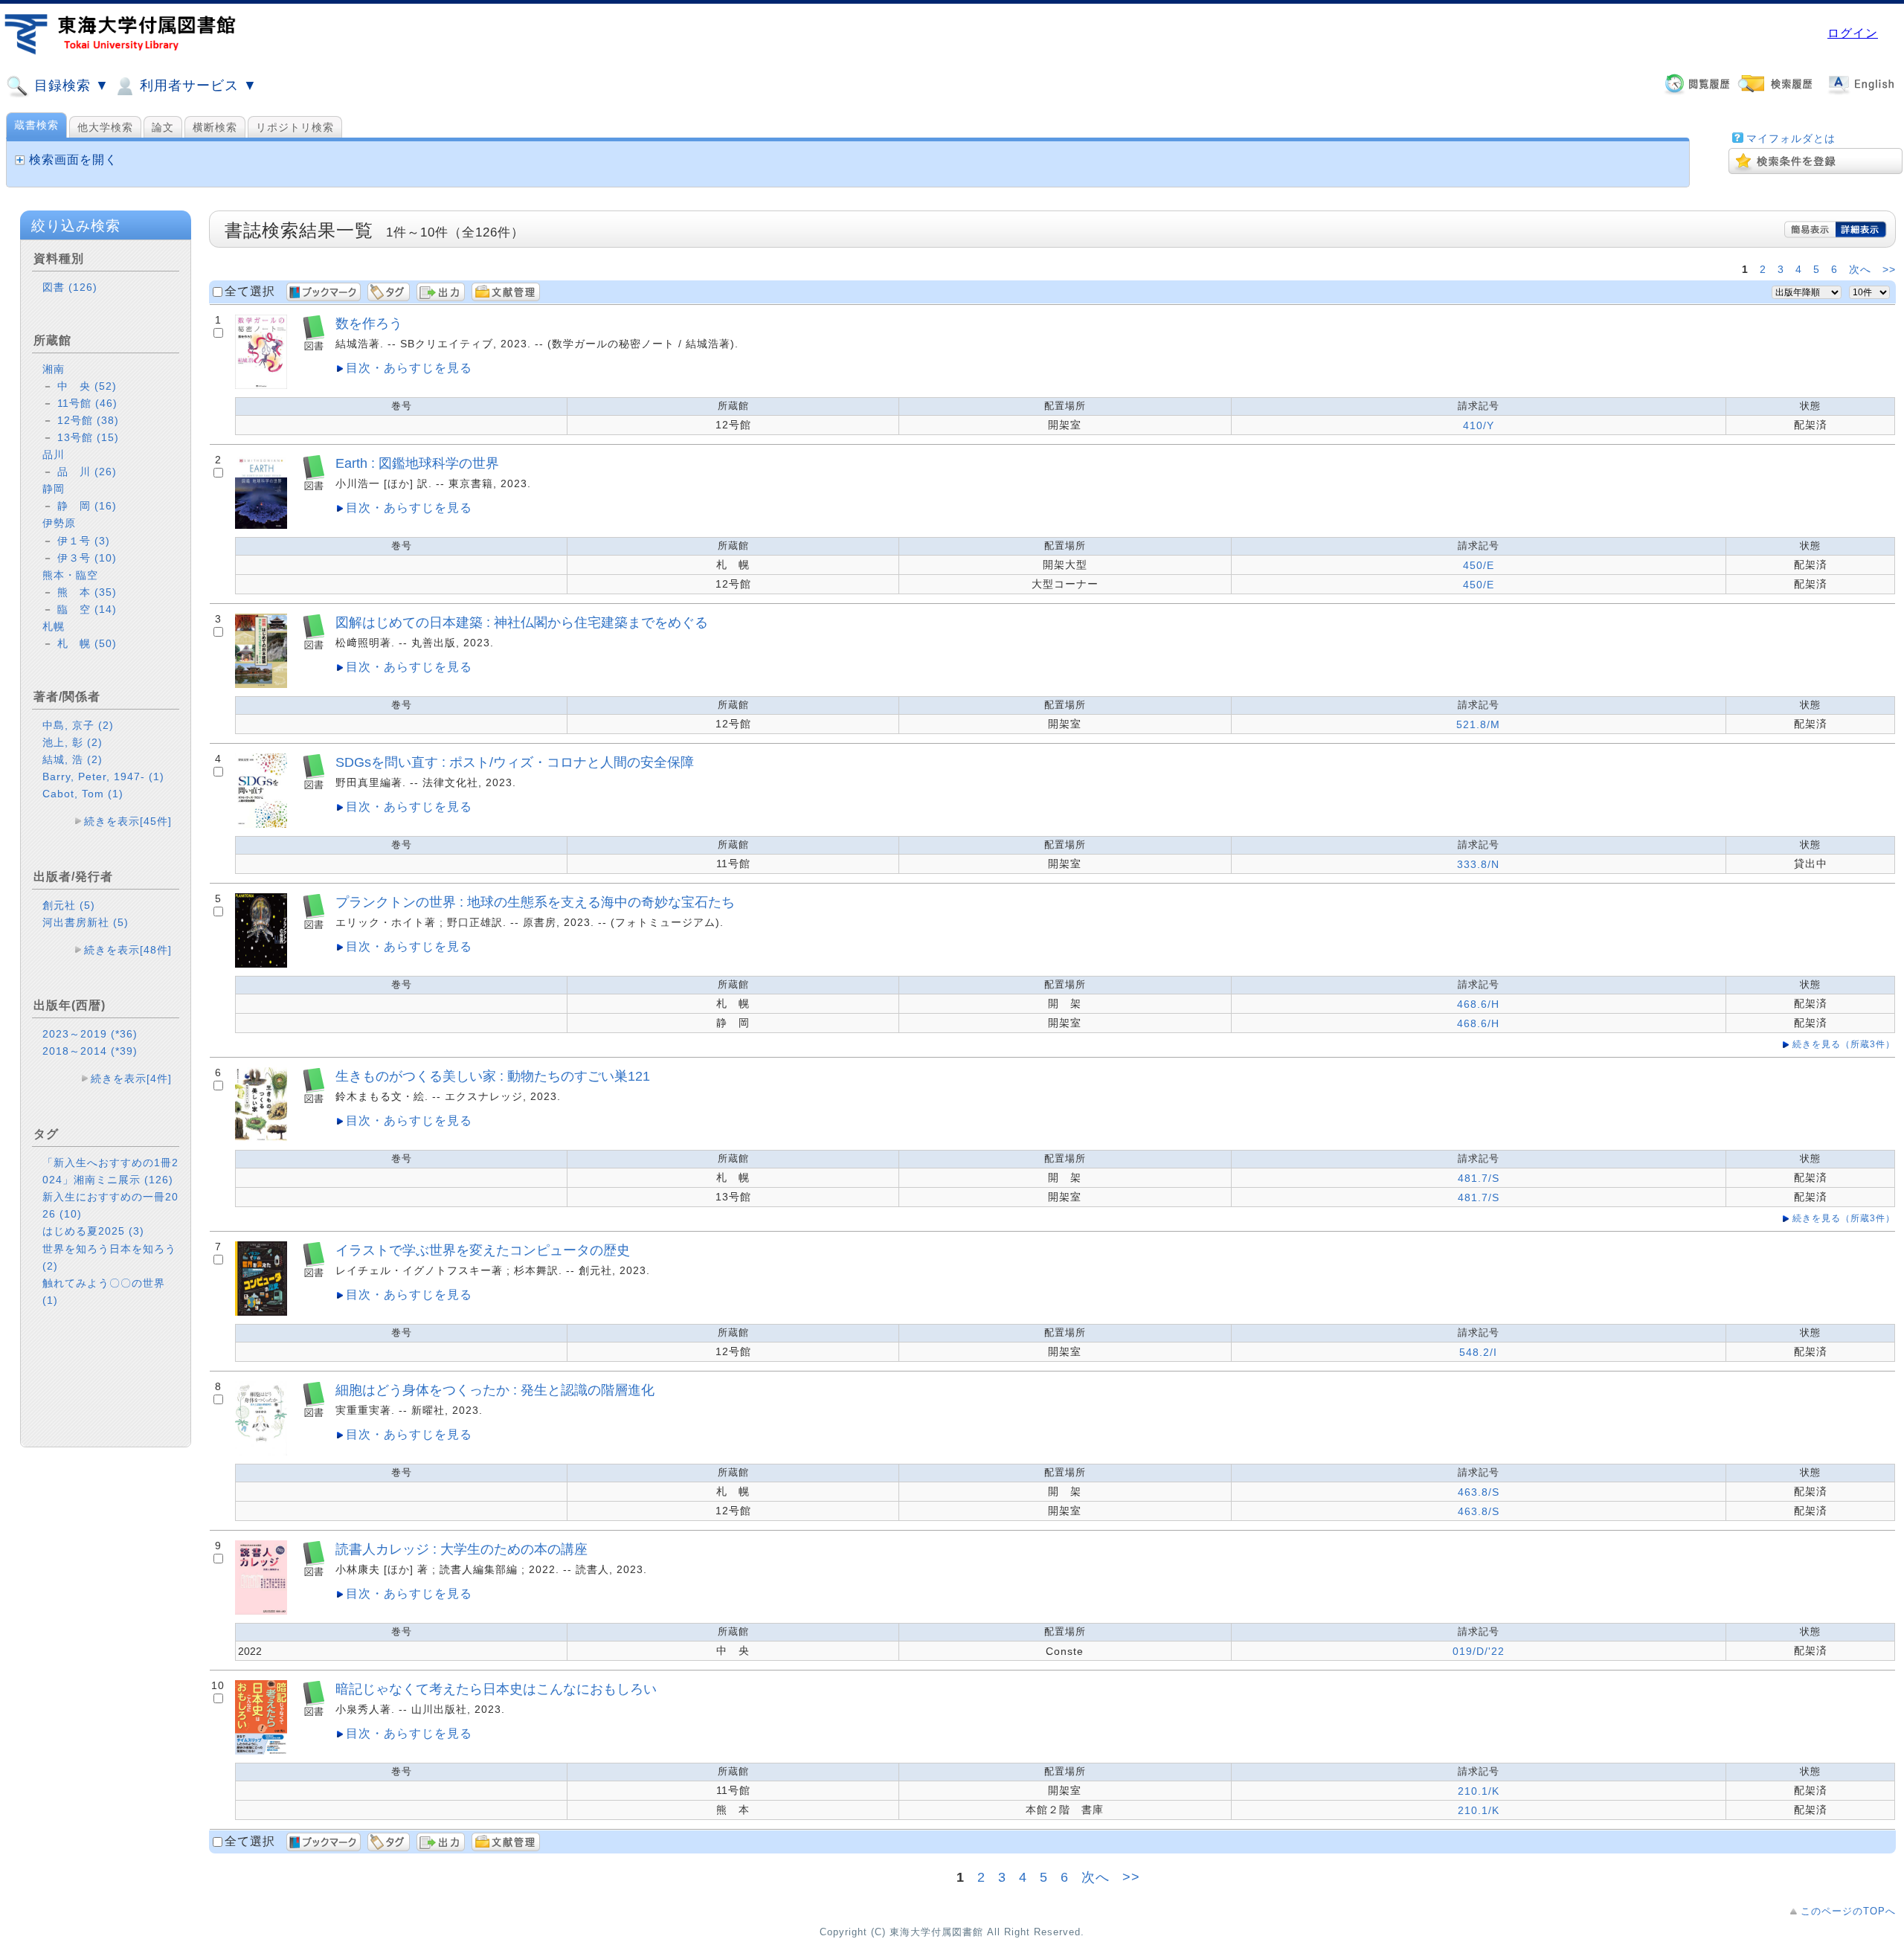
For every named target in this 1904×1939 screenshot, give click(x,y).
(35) (106, 592)
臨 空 (87, 609)
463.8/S (1479, 1492)
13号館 (88, 437)
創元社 (69, 905)
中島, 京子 (78, 725)
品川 (54, 454)
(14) (106, 609)
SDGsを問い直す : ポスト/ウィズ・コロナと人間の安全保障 (515, 762)
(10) (106, 558)
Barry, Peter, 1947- (103, 776)
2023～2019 (90, 1034)
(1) (157, 776)
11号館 (87, 403)
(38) (108, 420)
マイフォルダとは (1791, 138)
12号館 (88, 420)
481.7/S (1479, 1178)
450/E (1479, 565)
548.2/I (1478, 1352)
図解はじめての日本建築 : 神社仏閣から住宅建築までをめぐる (522, 622)
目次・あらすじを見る (409, 368)
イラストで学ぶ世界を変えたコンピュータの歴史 (483, 1250)
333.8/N (1478, 864)
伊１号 (84, 541)
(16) (106, 506)
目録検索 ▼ (70, 86)
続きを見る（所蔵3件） (1844, 1044)
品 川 (87, 472)
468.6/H (1478, 1004)
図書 (70, 287)
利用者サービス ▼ (196, 86)
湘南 (54, 369)
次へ (1860, 269)
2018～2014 (90, 1051)
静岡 (54, 489)
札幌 (54, 626)
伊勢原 (59, 523)
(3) (102, 541)
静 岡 (87, 506)
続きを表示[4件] (131, 1078)
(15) (108, 437)
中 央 (87, 386)
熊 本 (87, 592)
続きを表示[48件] (128, 950)
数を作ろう (369, 323)
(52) (106, 386)
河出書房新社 (86, 922)
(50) (106, 643)
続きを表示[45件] (128, 821)
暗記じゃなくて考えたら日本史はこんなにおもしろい (496, 1689)
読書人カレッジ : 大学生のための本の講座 (461, 1549)
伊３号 (87, 558)
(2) (106, 725)
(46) (106, 403)
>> (1889, 269)
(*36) (124, 1034)
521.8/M (1478, 724)
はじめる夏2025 (93, 1231)
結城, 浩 (73, 759)
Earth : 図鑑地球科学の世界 (417, 463)
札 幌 (87, 643)
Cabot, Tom (83, 794)
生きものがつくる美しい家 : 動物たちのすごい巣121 (493, 1076)
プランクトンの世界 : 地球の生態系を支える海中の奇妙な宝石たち (535, 902)
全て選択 (250, 291)
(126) (83, 287)
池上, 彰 (73, 742)
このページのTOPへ (1848, 1911)
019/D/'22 (1479, 1651)
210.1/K (1479, 1791)
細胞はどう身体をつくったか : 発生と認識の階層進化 (495, 1390)
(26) (106, 472)
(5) (87, 905)
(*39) (124, 1051)
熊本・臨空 (70, 575)
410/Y (1479, 425)
